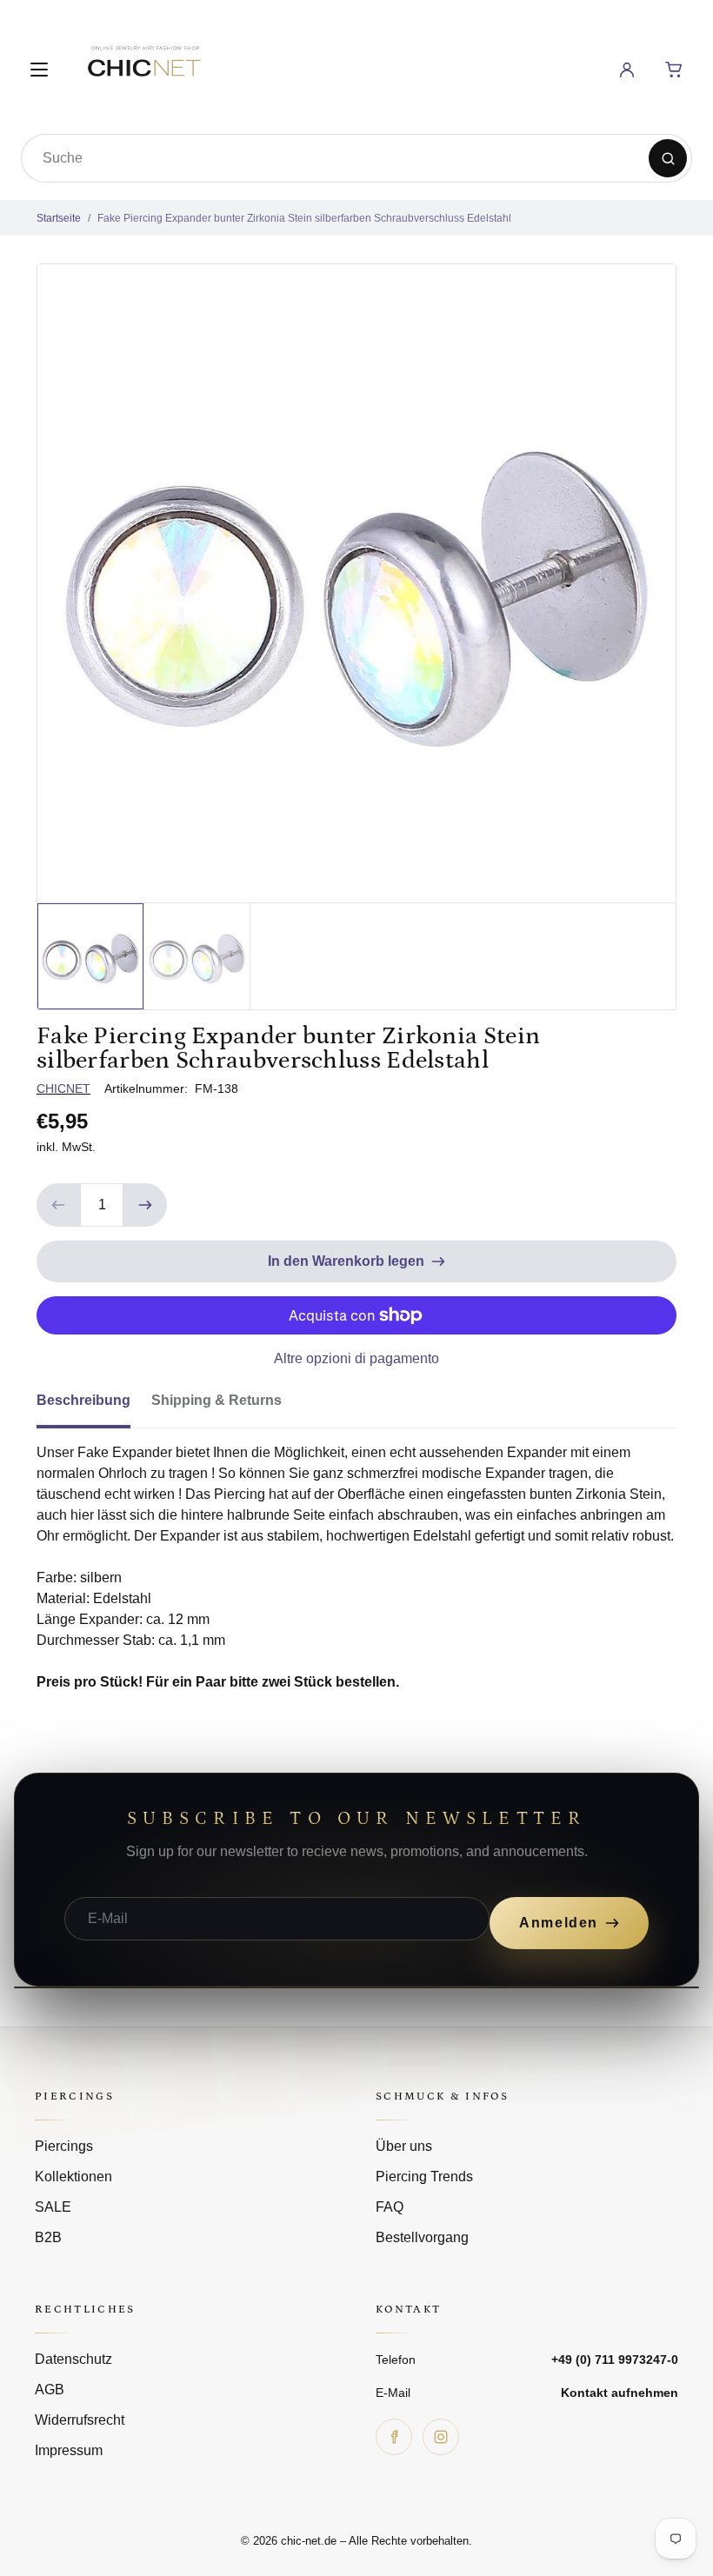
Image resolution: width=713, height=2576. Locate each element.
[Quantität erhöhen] (145, 1205)
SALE (53, 2207)
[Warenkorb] (674, 70)
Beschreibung (83, 1400)
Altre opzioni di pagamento (356, 1358)
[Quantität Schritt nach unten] (58, 1205)
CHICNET (63, 1088)
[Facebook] (394, 2437)
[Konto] (627, 70)
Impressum (69, 2450)
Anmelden (559, 1923)
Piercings (64, 2146)
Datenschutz (73, 2359)
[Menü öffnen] (39, 70)
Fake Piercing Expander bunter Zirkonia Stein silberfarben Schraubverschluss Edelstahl (304, 218)
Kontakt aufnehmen (620, 2393)
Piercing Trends (424, 2177)
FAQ (390, 2207)
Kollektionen (73, 2177)
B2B (48, 2237)
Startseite (59, 218)
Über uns (404, 2146)
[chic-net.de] (143, 67)
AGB (50, 2390)
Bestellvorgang (422, 2237)
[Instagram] (441, 2437)
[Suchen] (668, 158)
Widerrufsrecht (80, 2420)
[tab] (94, 1406)
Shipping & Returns (217, 1400)
